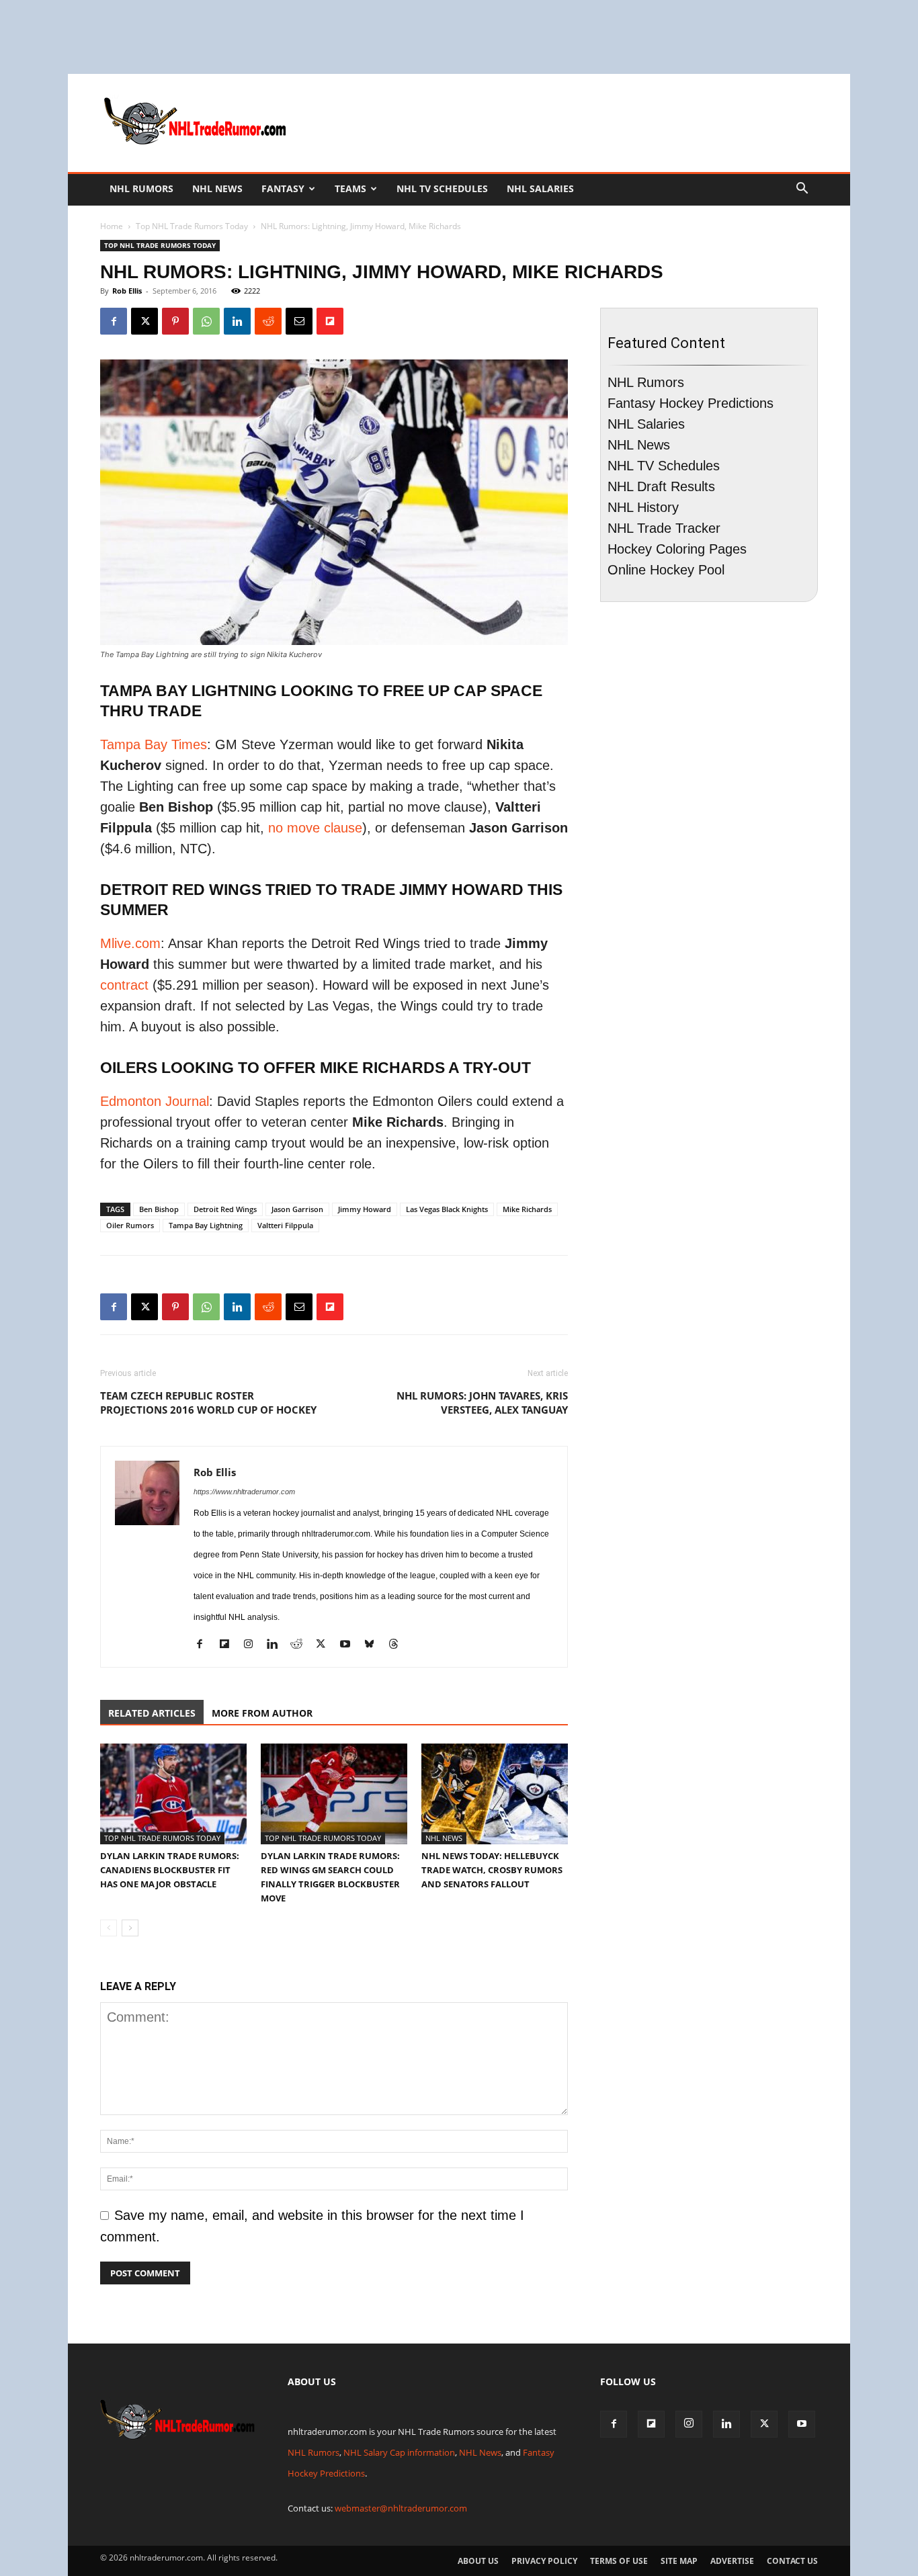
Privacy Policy (544, 2561)
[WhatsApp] (206, 321)
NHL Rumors (141, 188)
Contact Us (792, 2561)
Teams (350, 188)
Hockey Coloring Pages (677, 549)
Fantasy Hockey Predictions (691, 403)
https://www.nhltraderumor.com (244, 1492)
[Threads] (398, 1646)
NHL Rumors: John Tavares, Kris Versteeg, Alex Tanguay (482, 1403)
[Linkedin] (237, 321)
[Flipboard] (229, 1646)
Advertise (732, 2561)
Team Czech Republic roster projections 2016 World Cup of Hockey (208, 1403)
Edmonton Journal (155, 1101)
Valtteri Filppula (285, 1225)
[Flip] (330, 321)
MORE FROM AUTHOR (262, 1713)
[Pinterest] (175, 321)
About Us (478, 2561)
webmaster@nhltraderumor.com (401, 2508)
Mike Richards (527, 1209)
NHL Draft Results (661, 486)
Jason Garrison (297, 1209)
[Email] (299, 321)
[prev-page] (109, 1928)
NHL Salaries (540, 188)
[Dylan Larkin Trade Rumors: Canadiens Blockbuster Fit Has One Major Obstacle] (173, 1794)
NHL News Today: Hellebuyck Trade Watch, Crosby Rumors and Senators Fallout (492, 1870)
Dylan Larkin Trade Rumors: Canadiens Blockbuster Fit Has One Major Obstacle (170, 1870)
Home (112, 226)
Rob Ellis (127, 291)
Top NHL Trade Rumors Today (192, 226)
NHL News (217, 188)
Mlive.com (130, 943)
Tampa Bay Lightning (206, 1225)
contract (126, 985)
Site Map (679, 2561)
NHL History (643, 507)
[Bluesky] (374, 1646)
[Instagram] (253, 1646)
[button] (802, 188)
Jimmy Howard (365, 1209)
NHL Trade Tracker (664, 528)
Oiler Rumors (130, 1225)
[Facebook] (114, 321)
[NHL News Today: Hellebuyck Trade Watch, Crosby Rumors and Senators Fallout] (495, 1794)
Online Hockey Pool (666, 570)
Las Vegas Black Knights (447, 1209)
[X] (144, 321)
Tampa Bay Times (154, 744)
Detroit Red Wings (225, 1209)
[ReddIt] (268, 321)
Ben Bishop (159, 1209)
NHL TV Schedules (442, 188)
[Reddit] (301, 1646)
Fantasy (283, 188)
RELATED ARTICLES (152, 1713)
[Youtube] (350, 1646)
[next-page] (130, 1928)
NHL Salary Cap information (399, 2452)
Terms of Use (619, 2561)
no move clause (315, 828)
